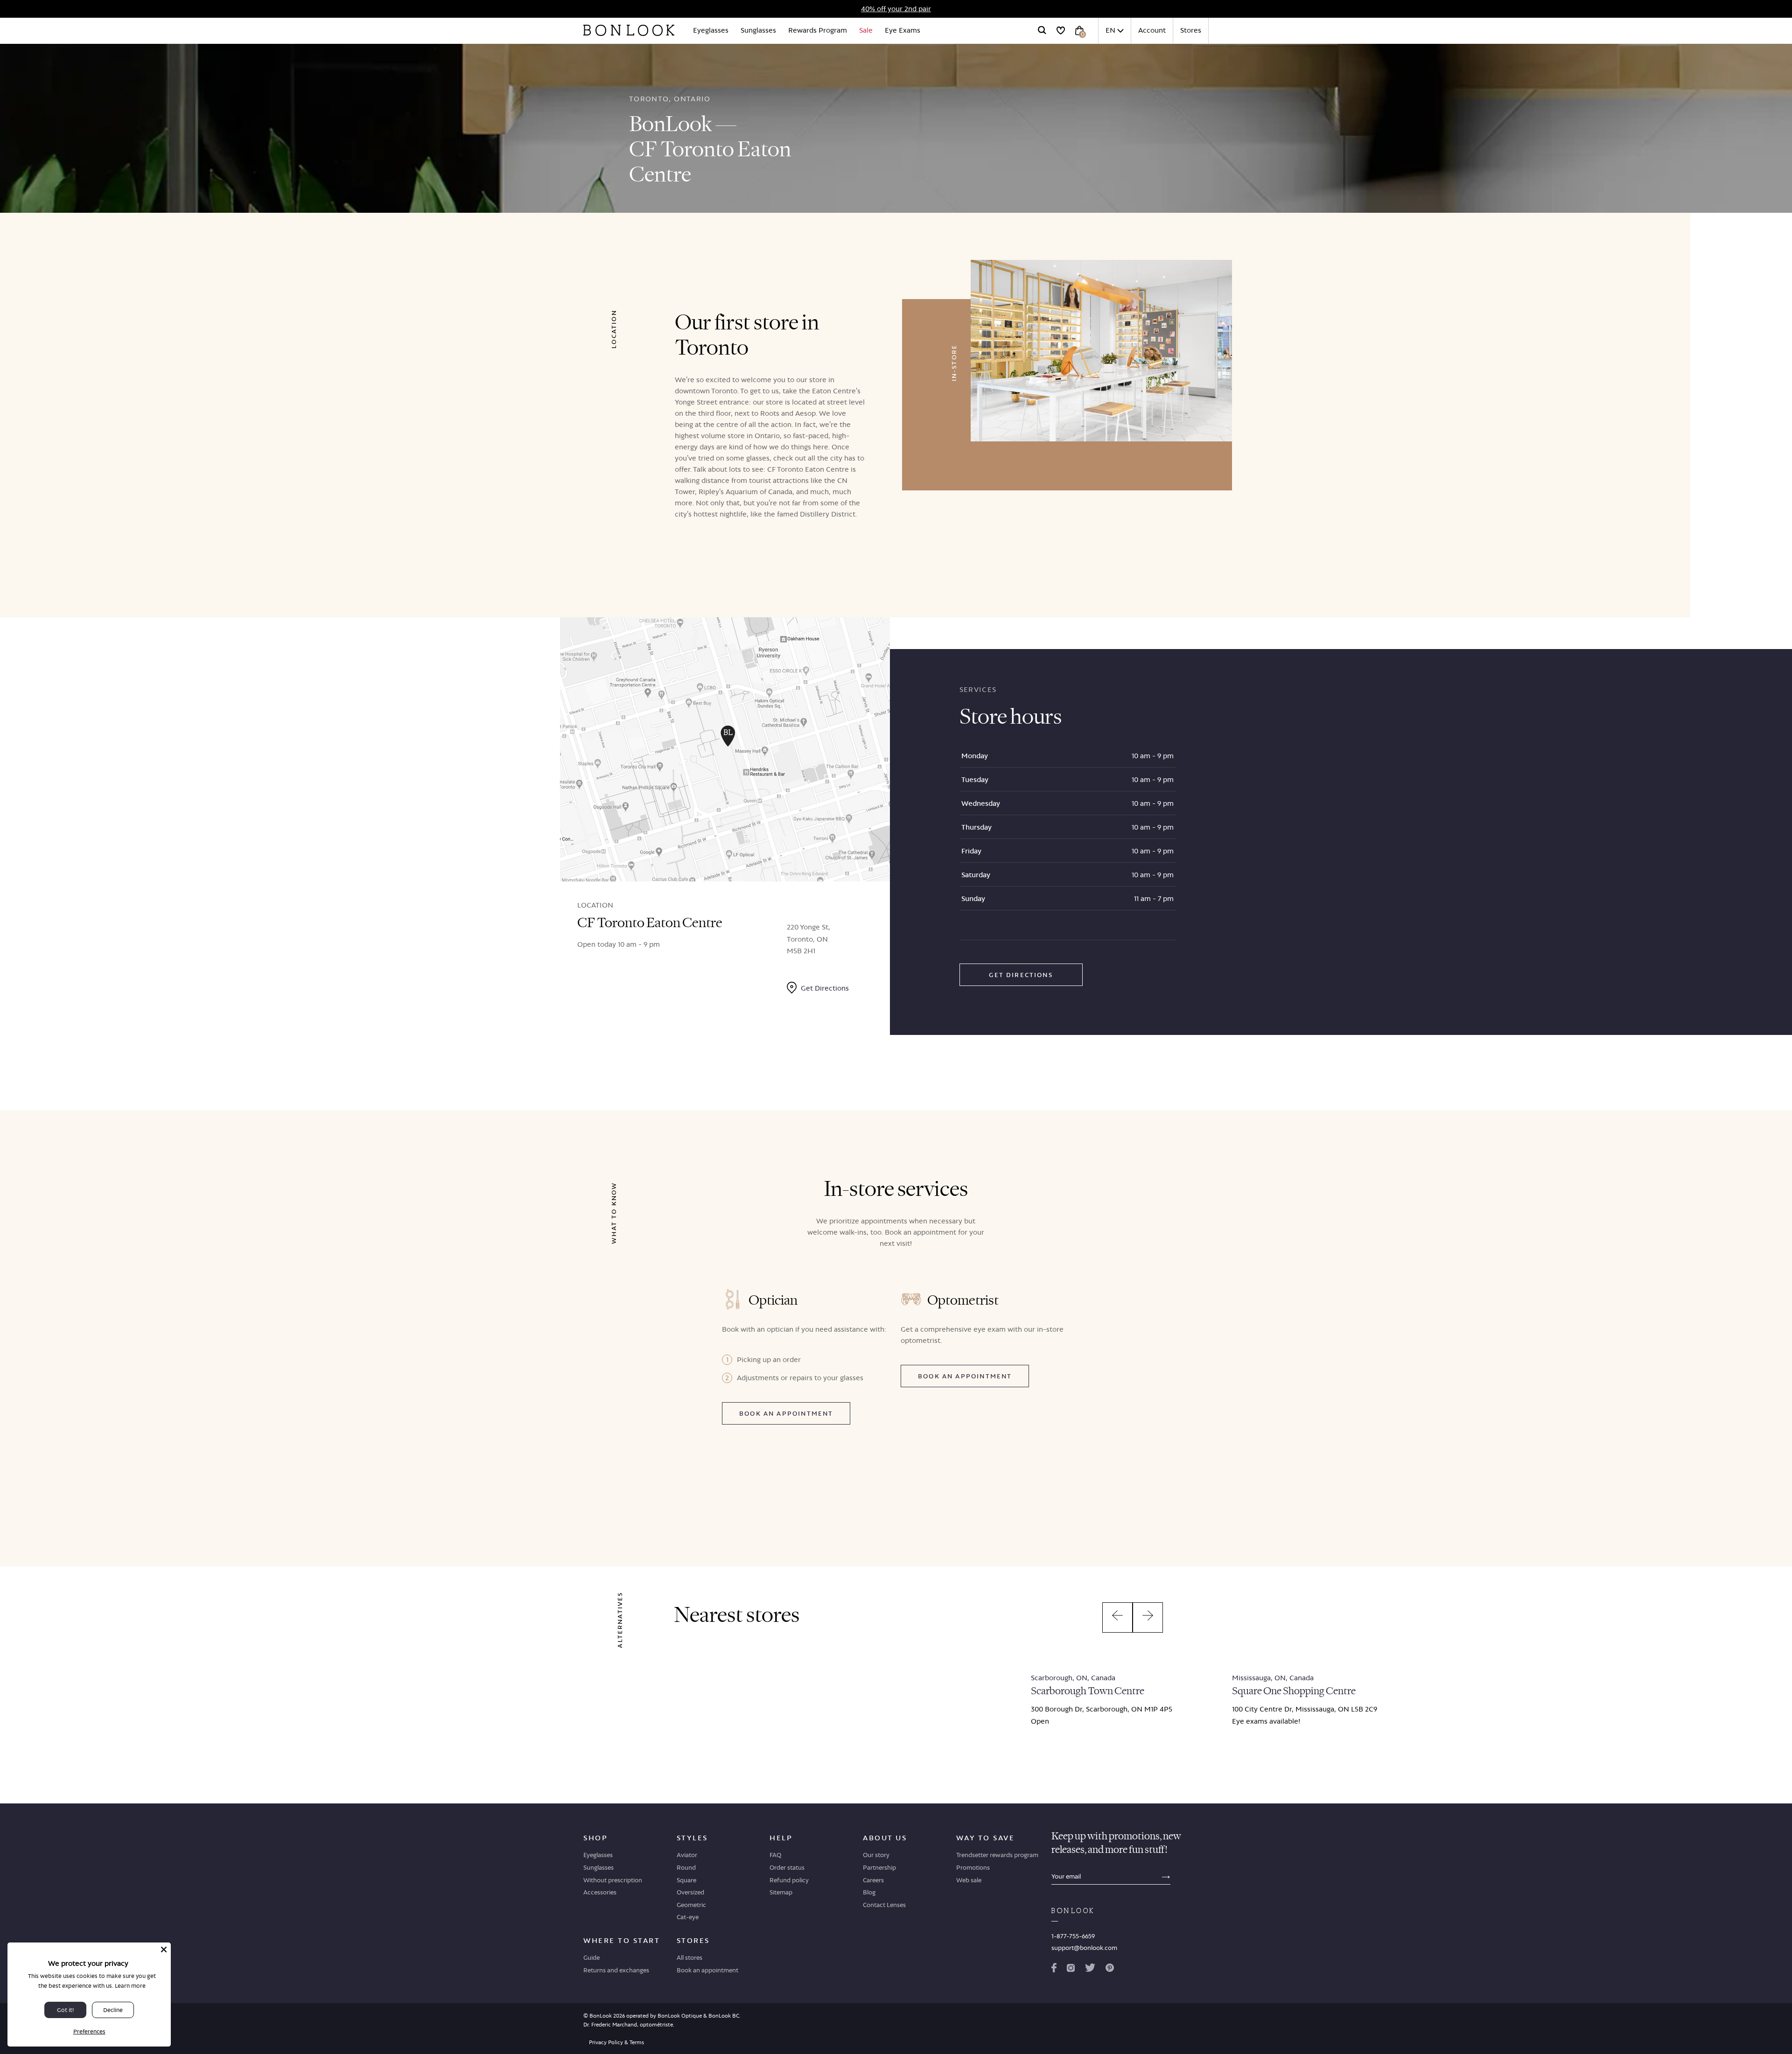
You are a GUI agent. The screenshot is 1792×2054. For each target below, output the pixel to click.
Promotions (973, 1867)
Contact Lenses (884, 1905)
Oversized (690, 1892)
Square (686, 1880)
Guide (591, 1957)
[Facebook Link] (1054, 1970)
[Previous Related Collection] (1117, 1617)
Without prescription (613, 1880)
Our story (876, 1855)
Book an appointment (786, 1413)
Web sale (969, 1880)
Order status (787, 1867)
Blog (869, 1892)
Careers (873, 1880)
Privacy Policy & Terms (616, 2042)
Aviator (687, 1855)
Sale (866, 30)
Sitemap (781, 1892)
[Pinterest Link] (1110, 1970)
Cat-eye (688, 1917)
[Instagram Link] (1071, 1970)
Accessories (600, 1892)
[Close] (164, 1949)
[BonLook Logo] (629, 30)
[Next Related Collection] (1148, 1617)
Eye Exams (903, 30)
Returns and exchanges (616, 1970)
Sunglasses (758, 30)
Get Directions (1021, 975)
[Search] (1042, 30)
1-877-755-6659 (1073, 1936)
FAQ (775, 1855)
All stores (689, 1957)
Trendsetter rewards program (997, 1855)
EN (1110, 30)
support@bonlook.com (1084, 1948)
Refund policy (789, 1880)
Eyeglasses (711, 30)
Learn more (130, 1986)
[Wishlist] (1061, 30)
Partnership (879, 1867)
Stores (1191, 30)
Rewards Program (818, 30)
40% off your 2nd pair (896, 9)
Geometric (691, 1905)
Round (686, 1867)
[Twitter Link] (1090, 1970)
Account (1152, 30)
